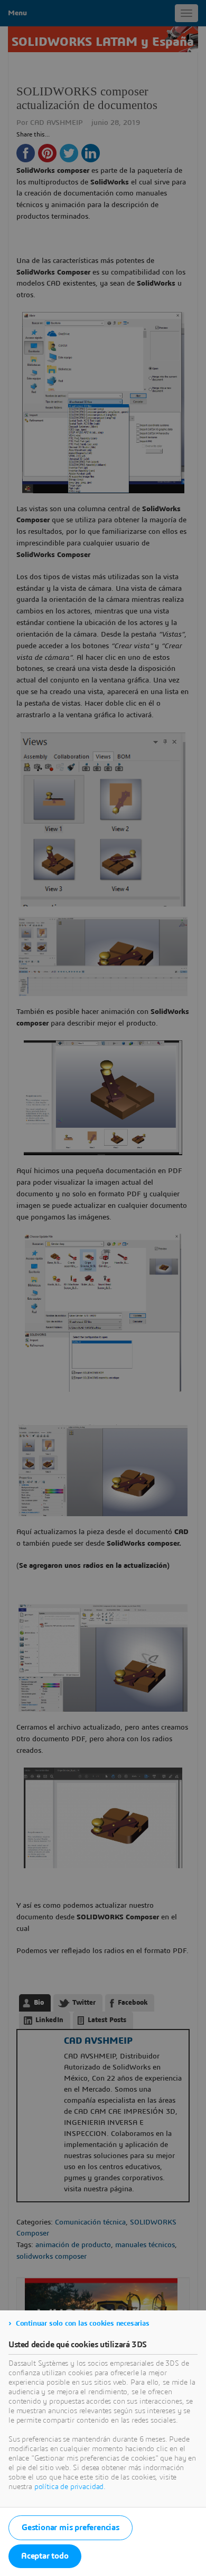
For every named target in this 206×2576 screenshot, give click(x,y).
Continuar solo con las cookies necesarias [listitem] (83, 2324)
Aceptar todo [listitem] (45, 2556)
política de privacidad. (70, 2487)
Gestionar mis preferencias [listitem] (71, 2528)
